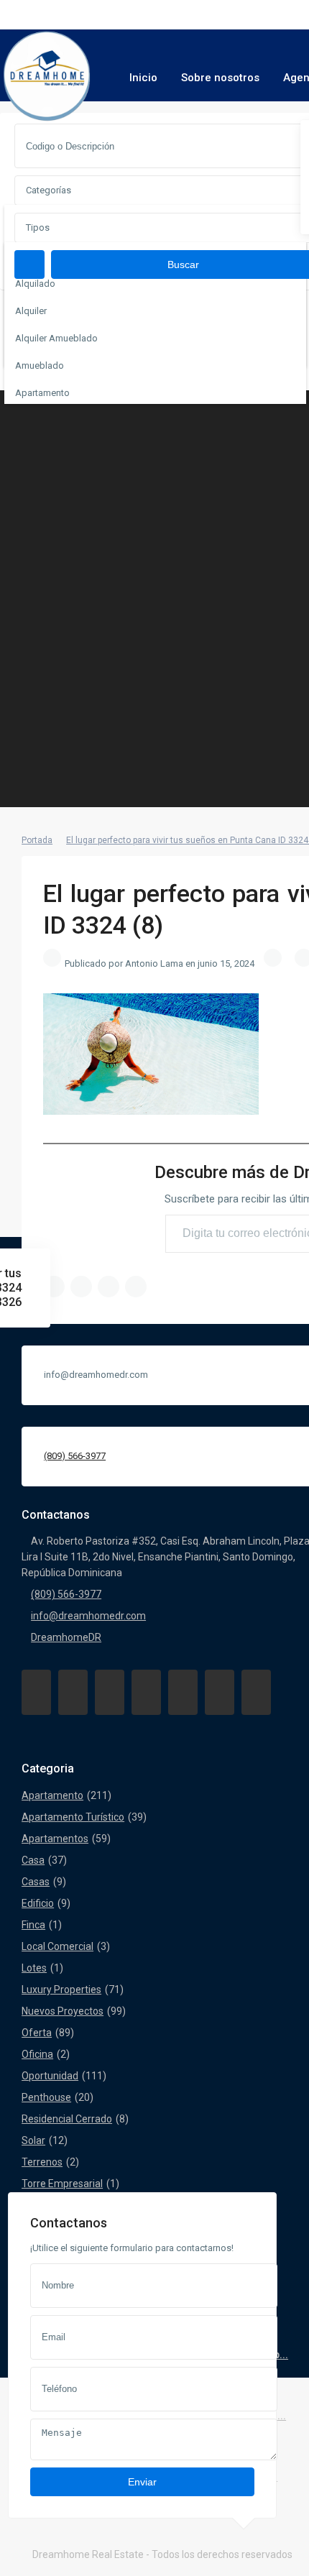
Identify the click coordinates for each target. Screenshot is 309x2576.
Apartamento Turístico (73, 1817)
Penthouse (46, 2097)
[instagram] (256, 1692)
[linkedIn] (146, 1692)
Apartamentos (55, 1839)
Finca (33, 1925)
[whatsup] (73, 1692)
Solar (33, 2140)
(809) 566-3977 (75, 1456)
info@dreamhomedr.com (88, 1616)
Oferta (37, 2033)
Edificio (38, 1903)
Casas (36, 1882)
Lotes (34, 1968)
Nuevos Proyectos (63, 2011)
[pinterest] (183, 1692)
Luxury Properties (61, 1989)
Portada (37, 840)
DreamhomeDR (66, 1637)
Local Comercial (57, 1946)
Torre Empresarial (62, 2184)
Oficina (37, 2054)
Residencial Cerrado (67, 2119)
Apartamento (52, 1795)
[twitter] (110, 1692)
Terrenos (42, 2162)
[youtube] (220, 1692)
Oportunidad (50, 2076)
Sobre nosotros (220, 78)
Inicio (143, 78)
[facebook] (36, 1692)
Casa (33, 1860)
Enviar (142, 2482)
